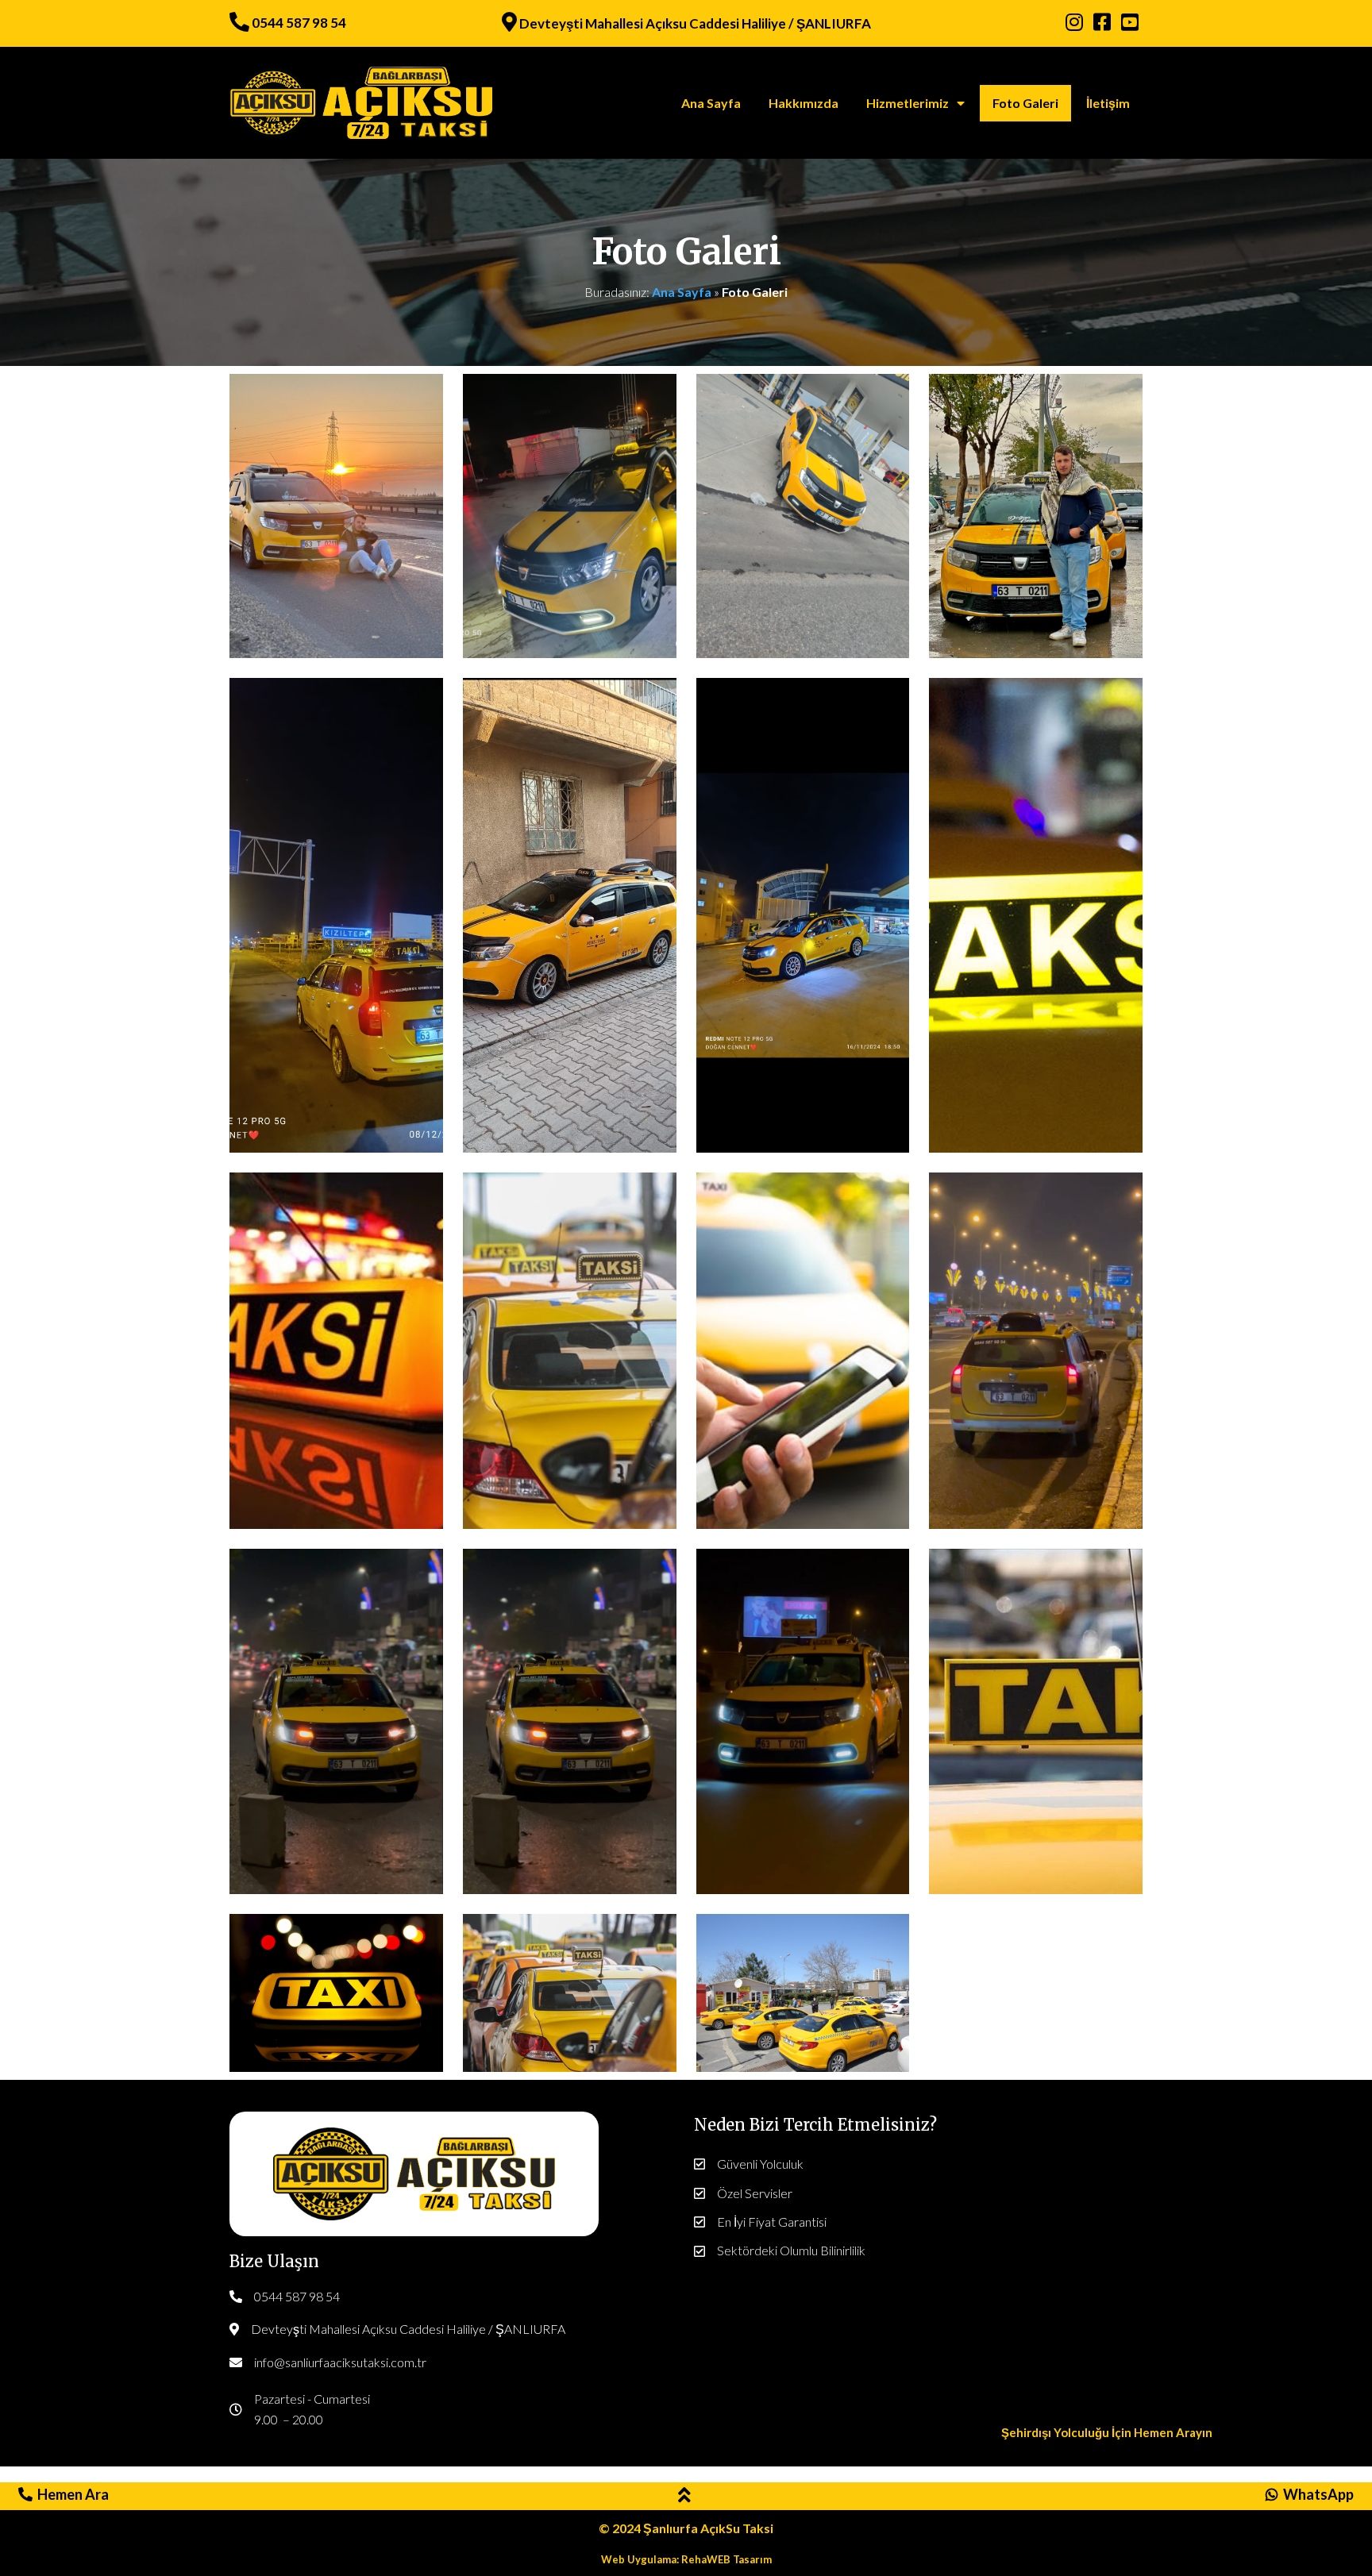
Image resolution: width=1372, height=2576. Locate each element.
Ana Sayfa (682, 292)
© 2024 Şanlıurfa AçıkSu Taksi (686, 2528)
